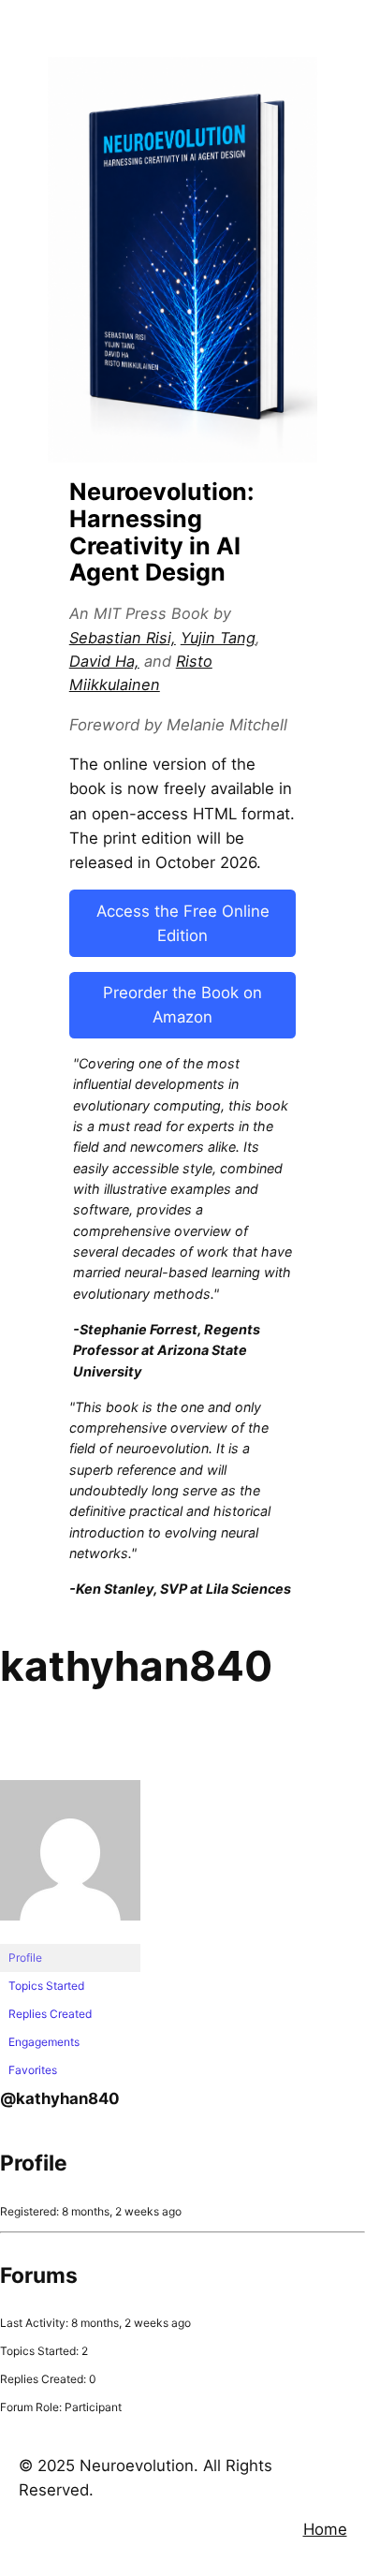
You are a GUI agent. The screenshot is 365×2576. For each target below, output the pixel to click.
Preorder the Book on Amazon (182, 1005)
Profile (25, 1958)
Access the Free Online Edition (183, 923)
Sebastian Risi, (123, 638)
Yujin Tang (218, 638)
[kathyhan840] (70, 1935)
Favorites (33, 2070)
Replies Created (50, 2014)
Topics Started (46, 1986)
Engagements (44, 2042)
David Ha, (104, 661)
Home (325, 2529)
